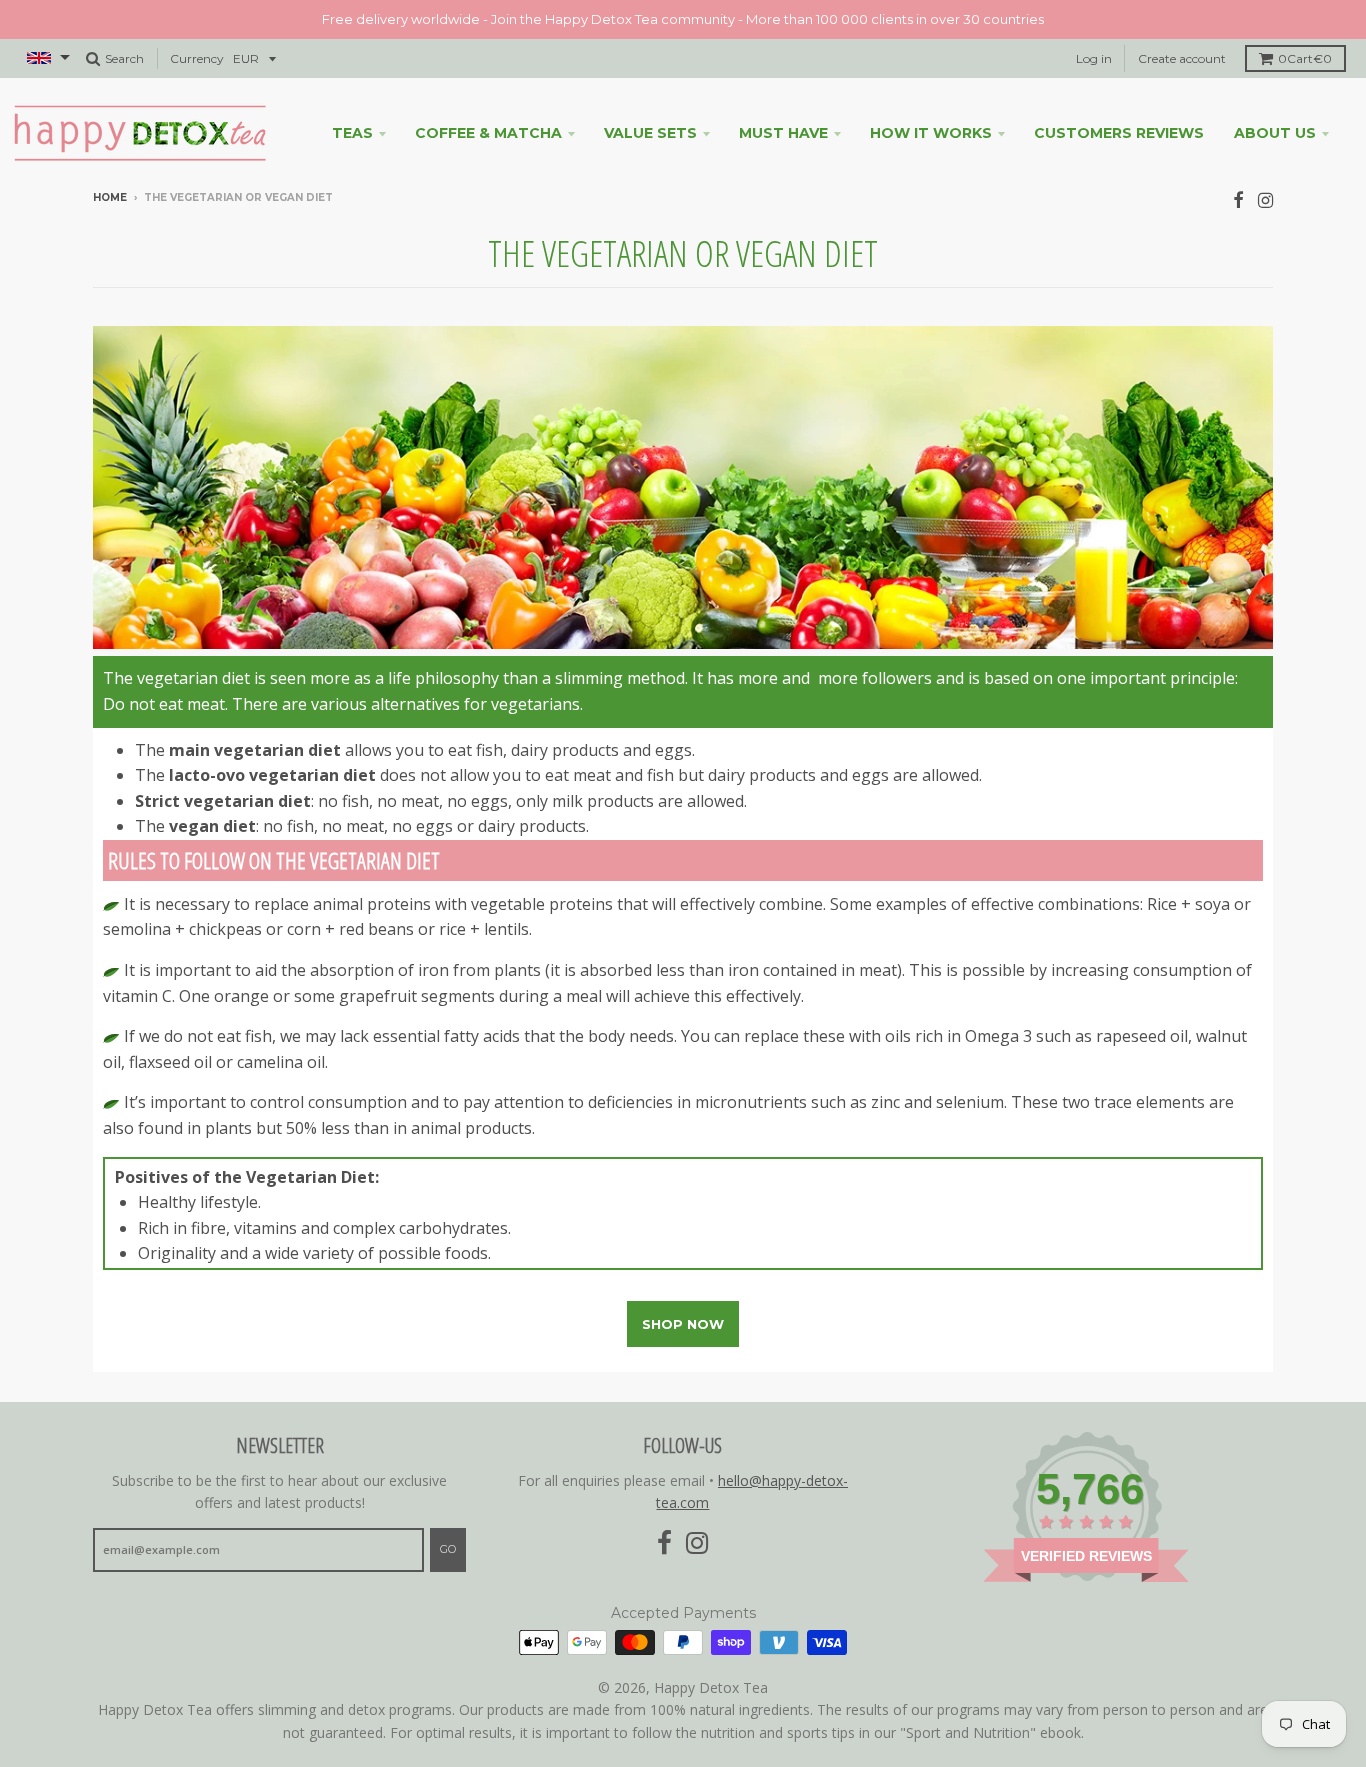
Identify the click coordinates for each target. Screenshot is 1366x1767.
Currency (197, 58)
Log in (1094, 58)
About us (1275, 133)
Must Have (783, 133)
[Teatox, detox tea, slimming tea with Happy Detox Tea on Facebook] (1238, 199)
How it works (931, 133)
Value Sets (650, 133)
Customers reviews (1119, 133)
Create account (1182, 58)
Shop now (683, 1324)
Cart (1305, 58)
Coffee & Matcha (488, 133)
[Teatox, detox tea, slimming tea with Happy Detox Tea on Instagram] (1265, 199)
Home (110, 197)
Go (448, 1549)
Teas (352, 133)
